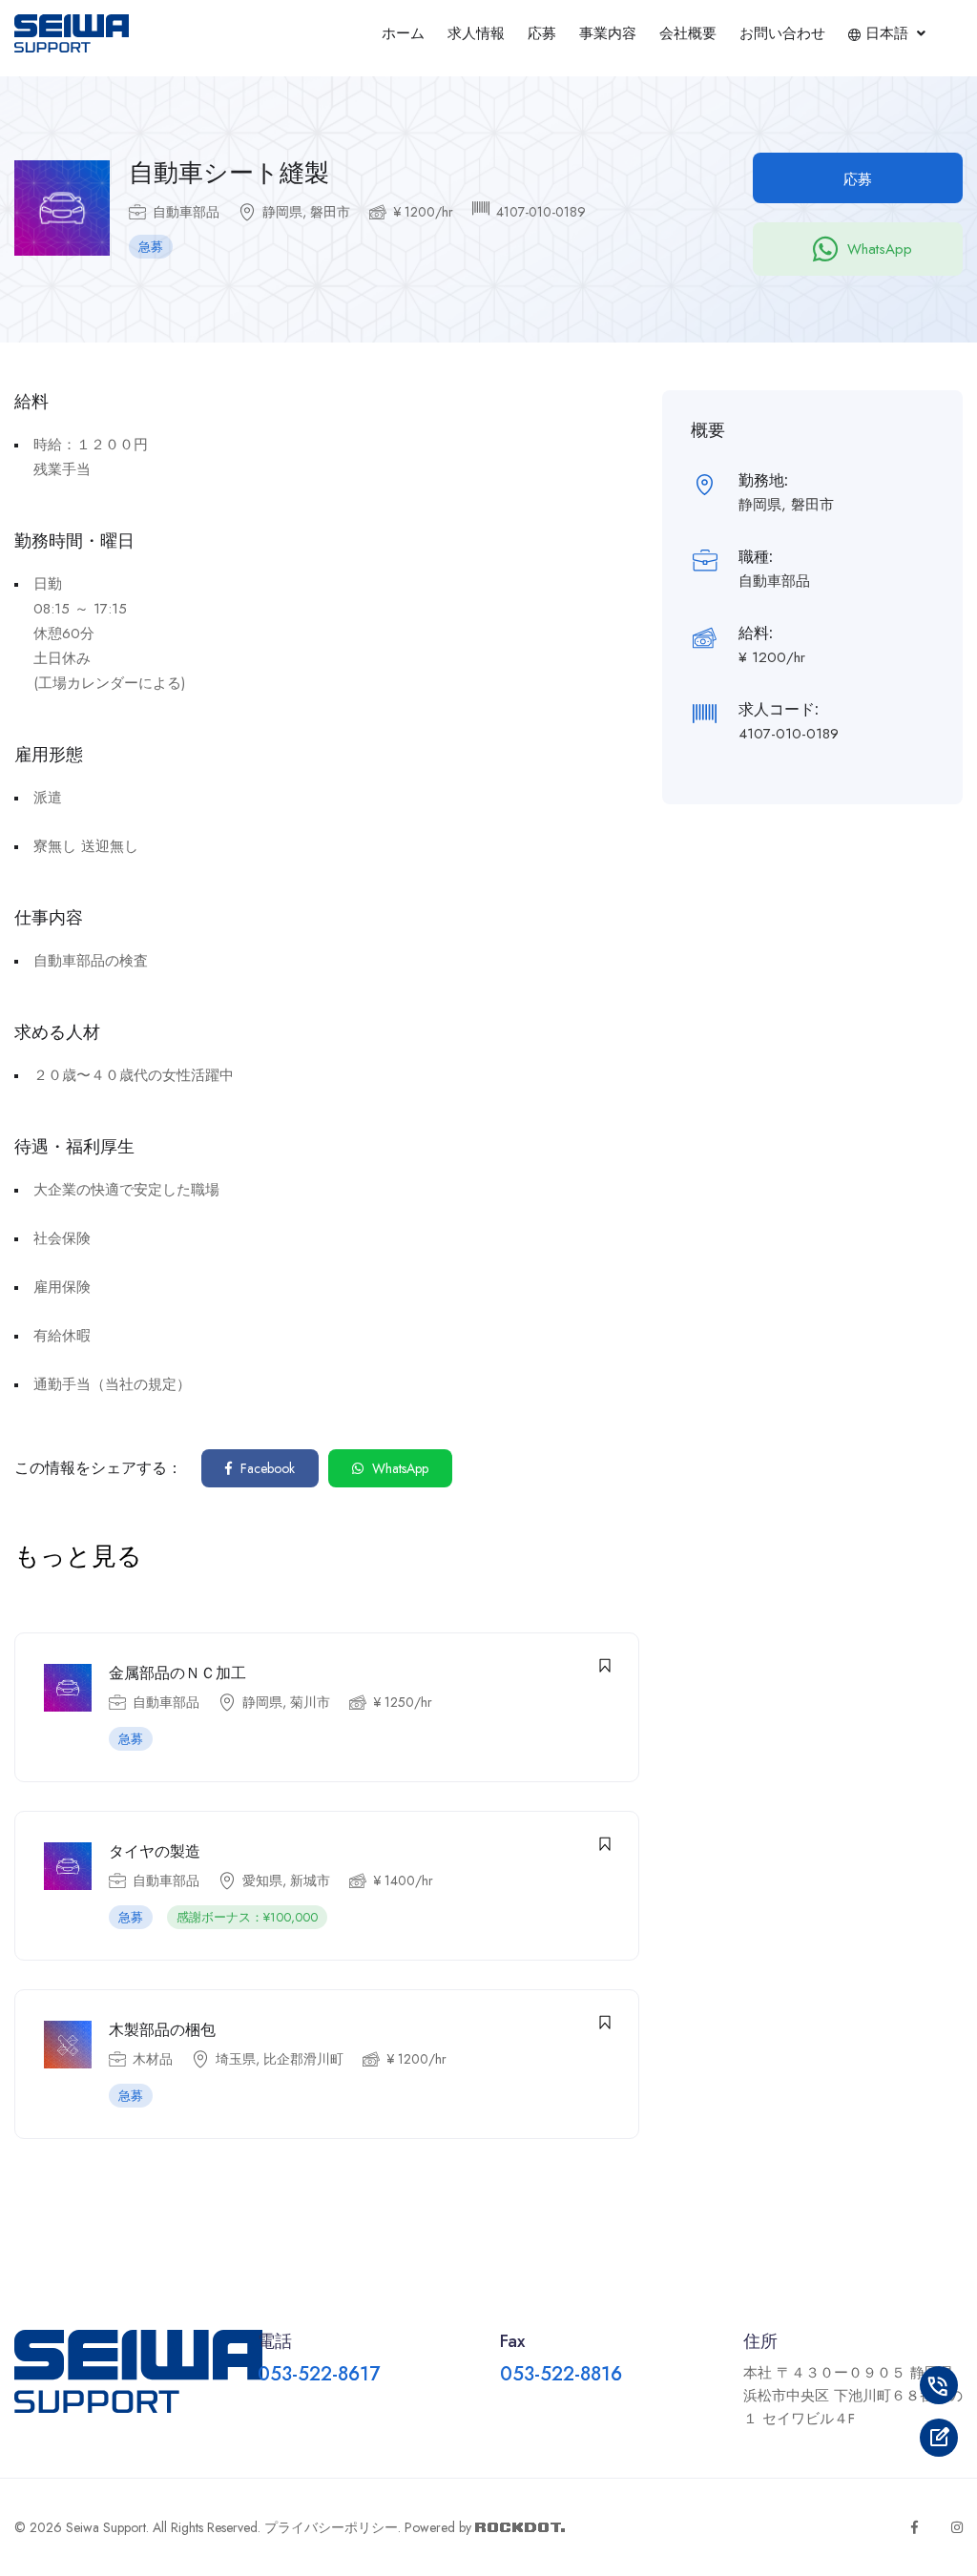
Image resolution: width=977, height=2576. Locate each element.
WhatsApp (880, 249)
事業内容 (608, 33)
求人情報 (476, 33)
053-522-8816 (561, 2374)
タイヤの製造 (155, 1851)
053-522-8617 (319, 2374)
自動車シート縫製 (229, 173)
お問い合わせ (782, 33)
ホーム (403, 33)
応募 (542, 33)
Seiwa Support (106, 2527)
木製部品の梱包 (162, 2030)
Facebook (266, 1468)
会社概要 (688, 33)
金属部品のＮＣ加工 (177, 1673)
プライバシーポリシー (331, 2527)
